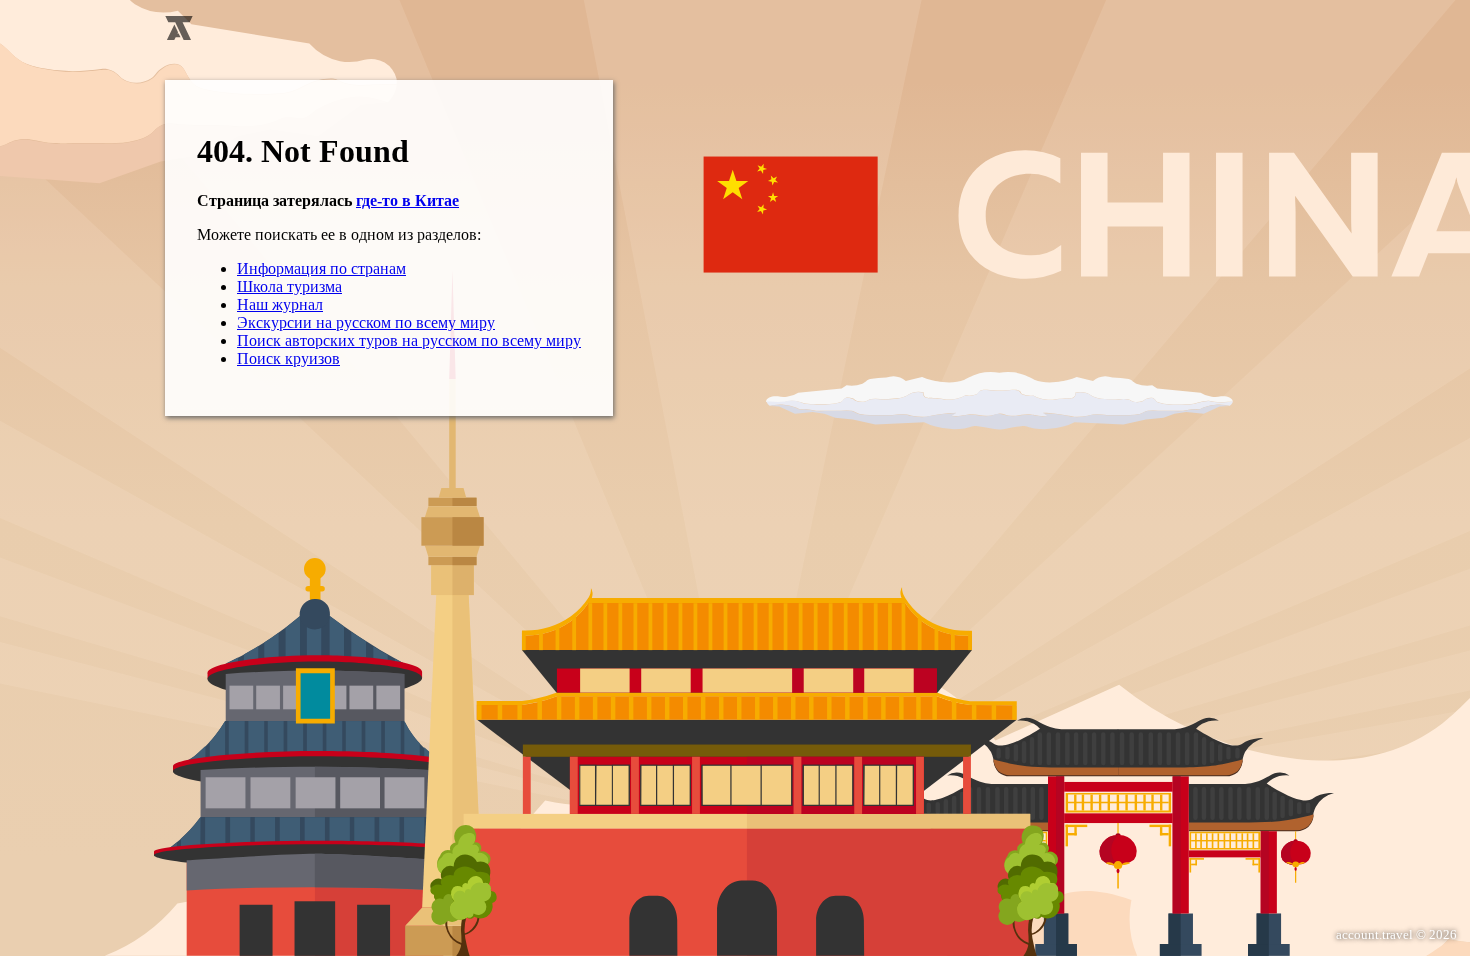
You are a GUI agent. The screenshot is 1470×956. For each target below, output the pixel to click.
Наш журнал (280, 304)
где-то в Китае (407, 200)
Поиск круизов (288, 358)
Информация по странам (321, 268)
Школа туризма (289, 286)
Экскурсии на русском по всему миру (366, 322)
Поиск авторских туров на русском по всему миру (409, 340)
